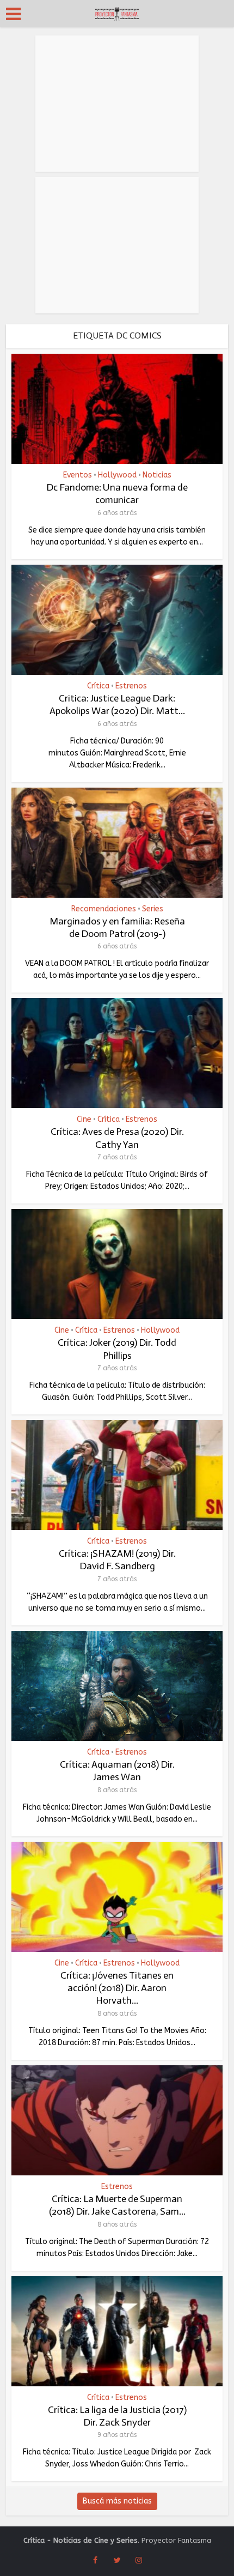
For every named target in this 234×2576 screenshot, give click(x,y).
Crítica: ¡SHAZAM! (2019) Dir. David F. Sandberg (117, 1560)
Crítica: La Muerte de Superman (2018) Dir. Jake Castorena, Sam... (117, 2205)
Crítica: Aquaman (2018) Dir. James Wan (117, 1771)
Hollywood (117, 475)
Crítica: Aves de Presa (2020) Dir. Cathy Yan (117, 1138)
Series (153, 909)
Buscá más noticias (117, 2501)
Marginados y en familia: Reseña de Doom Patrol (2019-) (117, 927)
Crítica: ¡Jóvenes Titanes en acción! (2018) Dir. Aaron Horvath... (117, 1988)
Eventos (78, 475)
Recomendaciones (104, 909)
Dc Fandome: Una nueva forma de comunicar (117, 494)
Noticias (157, 475)
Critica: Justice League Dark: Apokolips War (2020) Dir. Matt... (117, 705)
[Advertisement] (117, 104)
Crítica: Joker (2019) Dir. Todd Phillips (117, 1349)
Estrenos (131, 686)
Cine (84, 1120)
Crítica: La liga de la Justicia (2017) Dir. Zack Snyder (117, 2416)
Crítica (98, 686)
